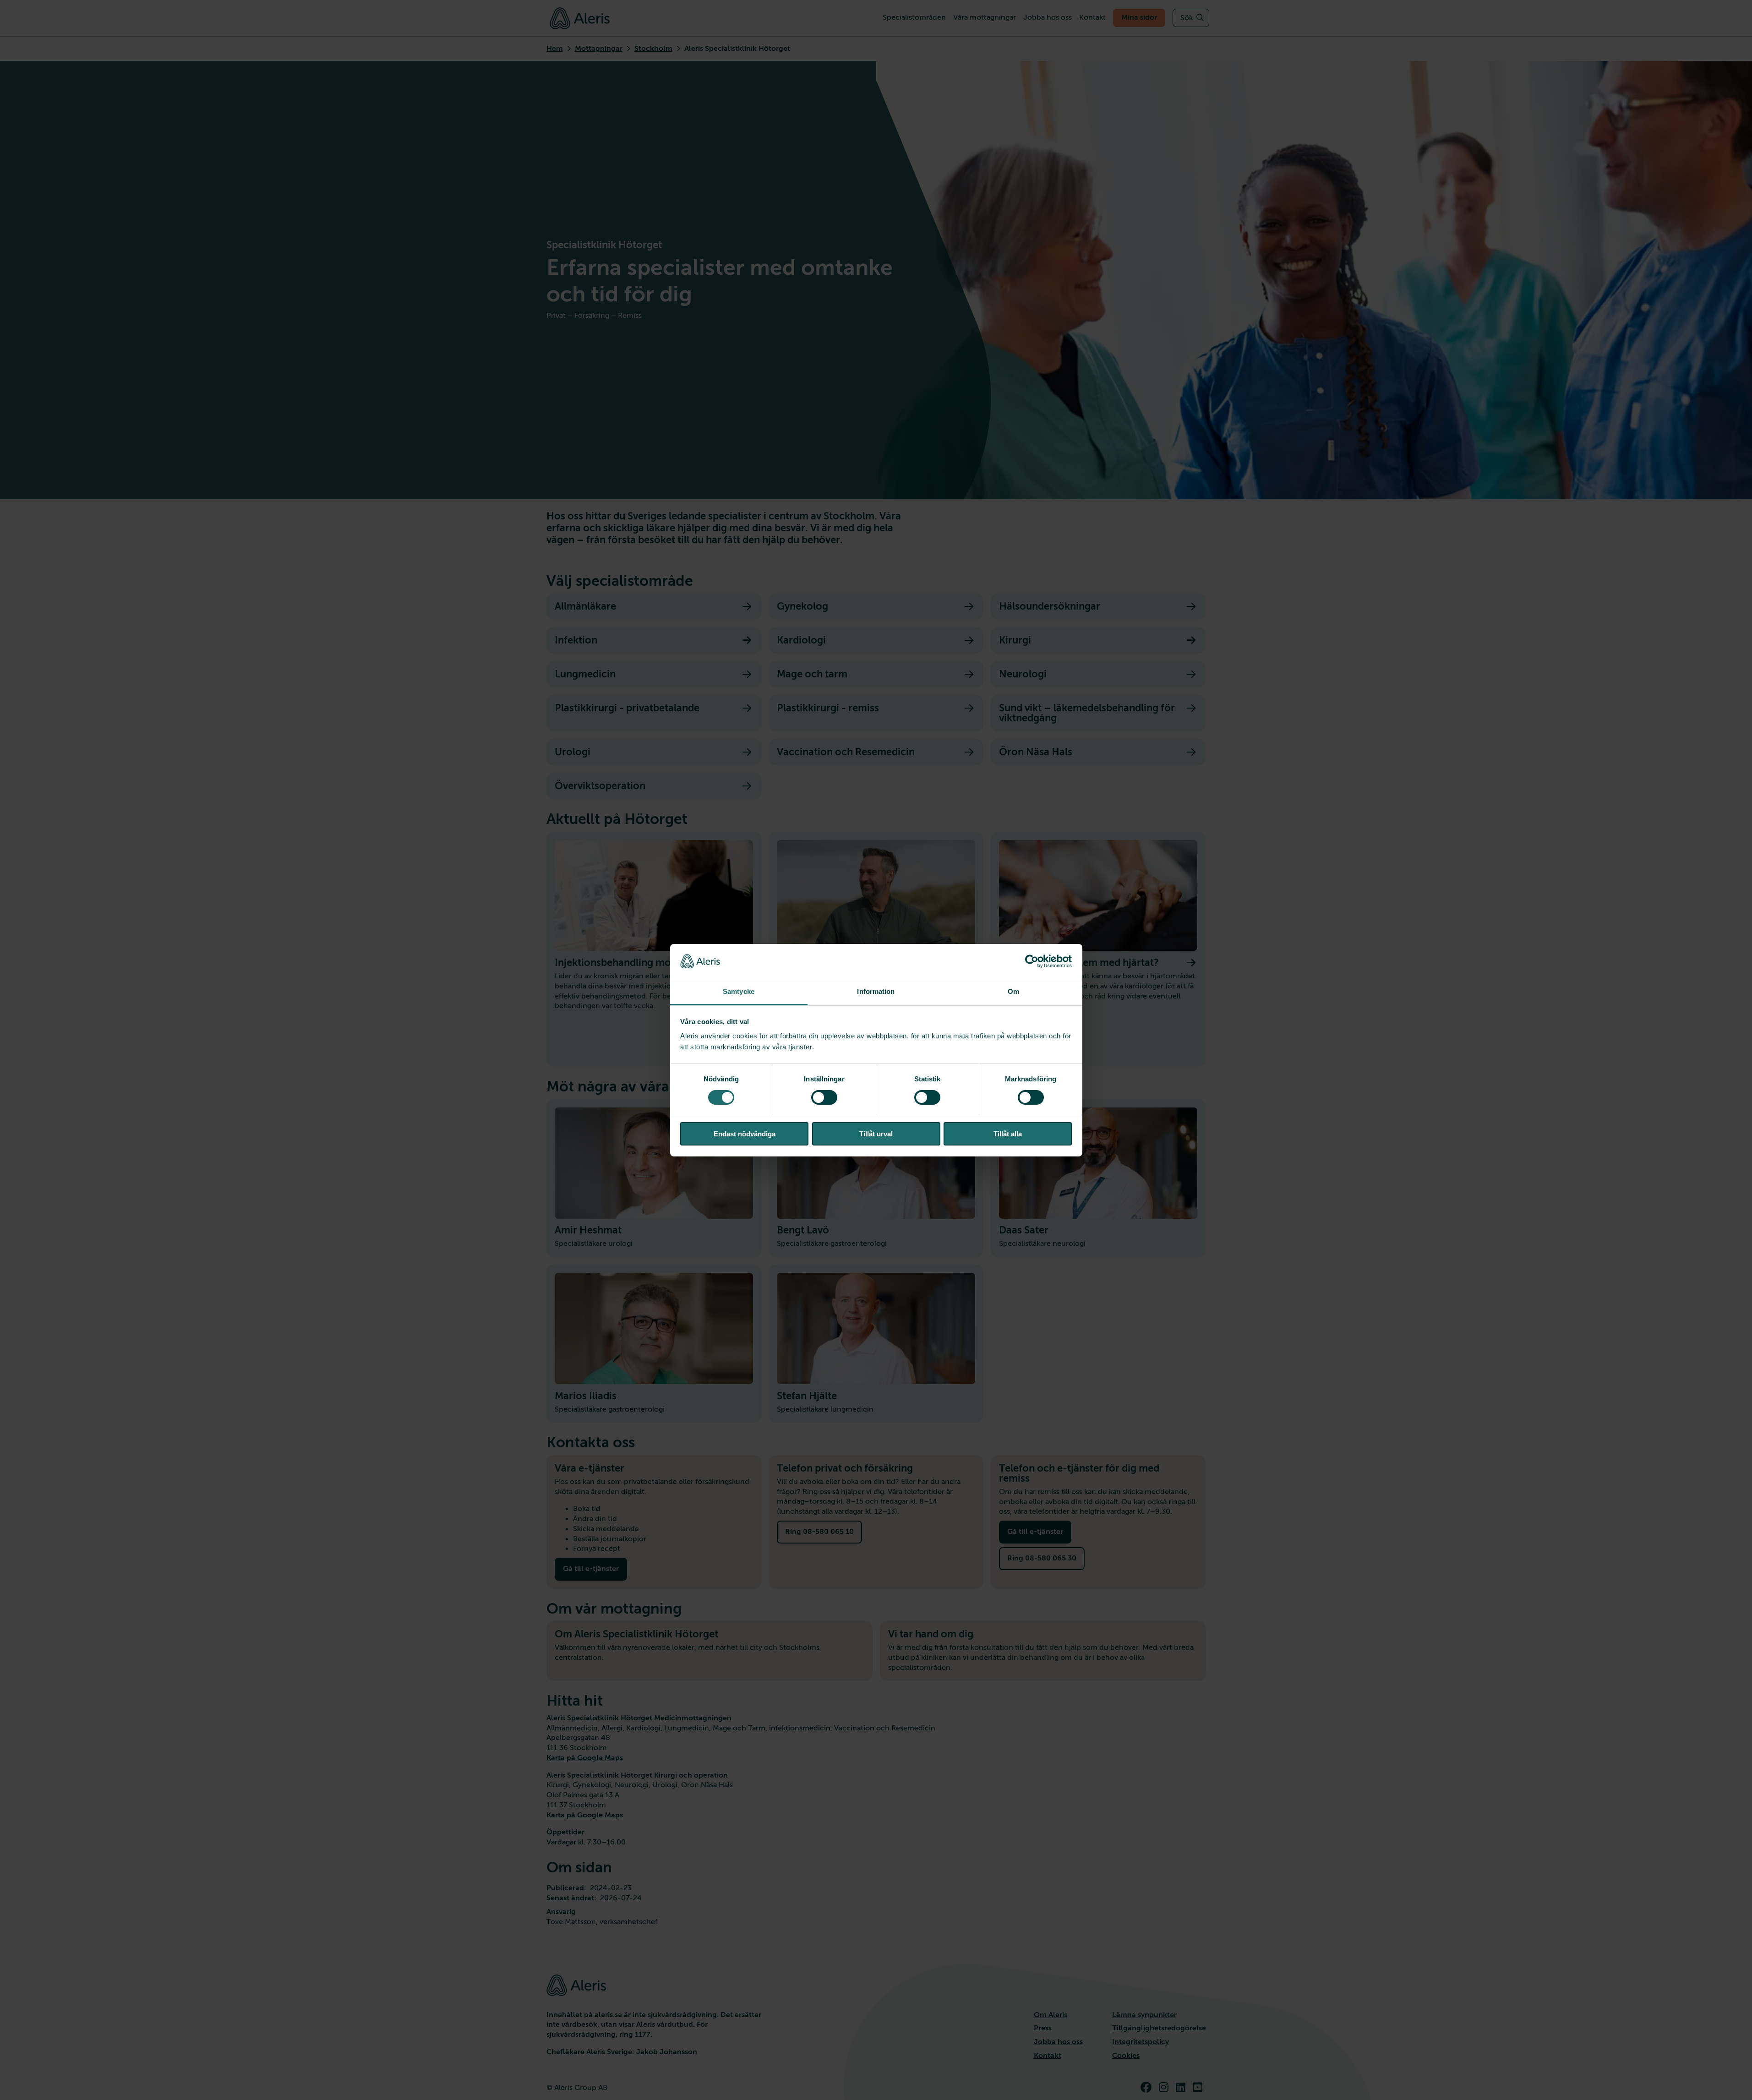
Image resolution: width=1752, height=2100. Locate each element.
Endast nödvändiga (745, 1134)
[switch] (824, 1097)
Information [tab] (876, 991)
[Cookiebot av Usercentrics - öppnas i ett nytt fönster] (1032, 961)
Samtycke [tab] (739, 991)
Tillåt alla (1008, 1134)
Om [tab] (1013, 991)
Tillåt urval (876, 1134)
